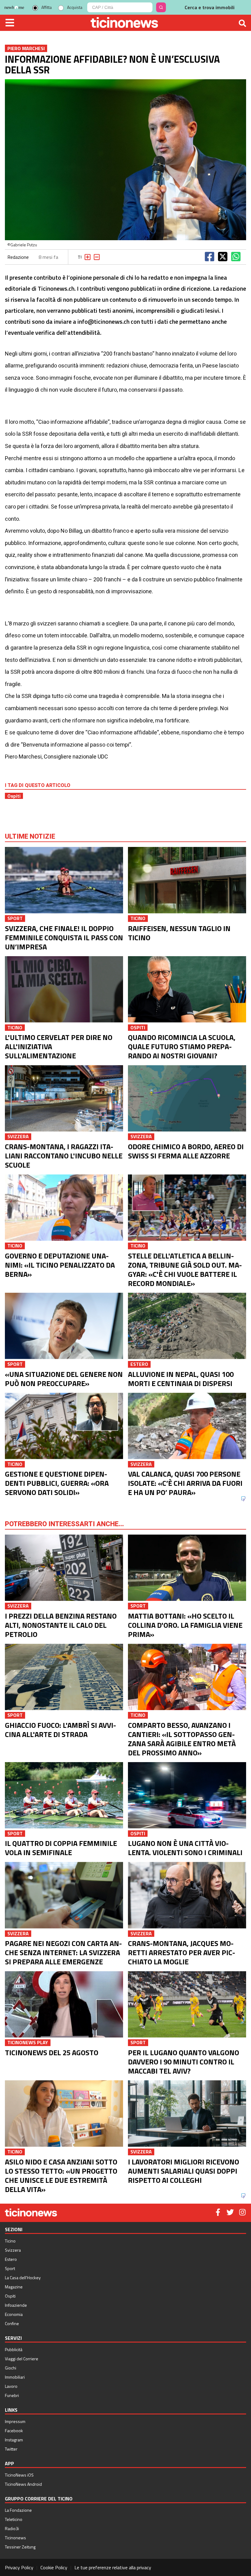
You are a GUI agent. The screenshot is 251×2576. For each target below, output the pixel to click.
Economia (14, 2314)
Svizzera (13, 2250)
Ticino (10, 2241)
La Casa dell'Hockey (23, 2278)
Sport (10, 2268)
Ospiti (14, 796)
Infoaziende (16, 2305)
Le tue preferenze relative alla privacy (113, 2567)
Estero (11, 2259)
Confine (12, 2323)
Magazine (14, 2287)
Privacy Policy (19, 2567)
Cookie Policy (54, 2567)
